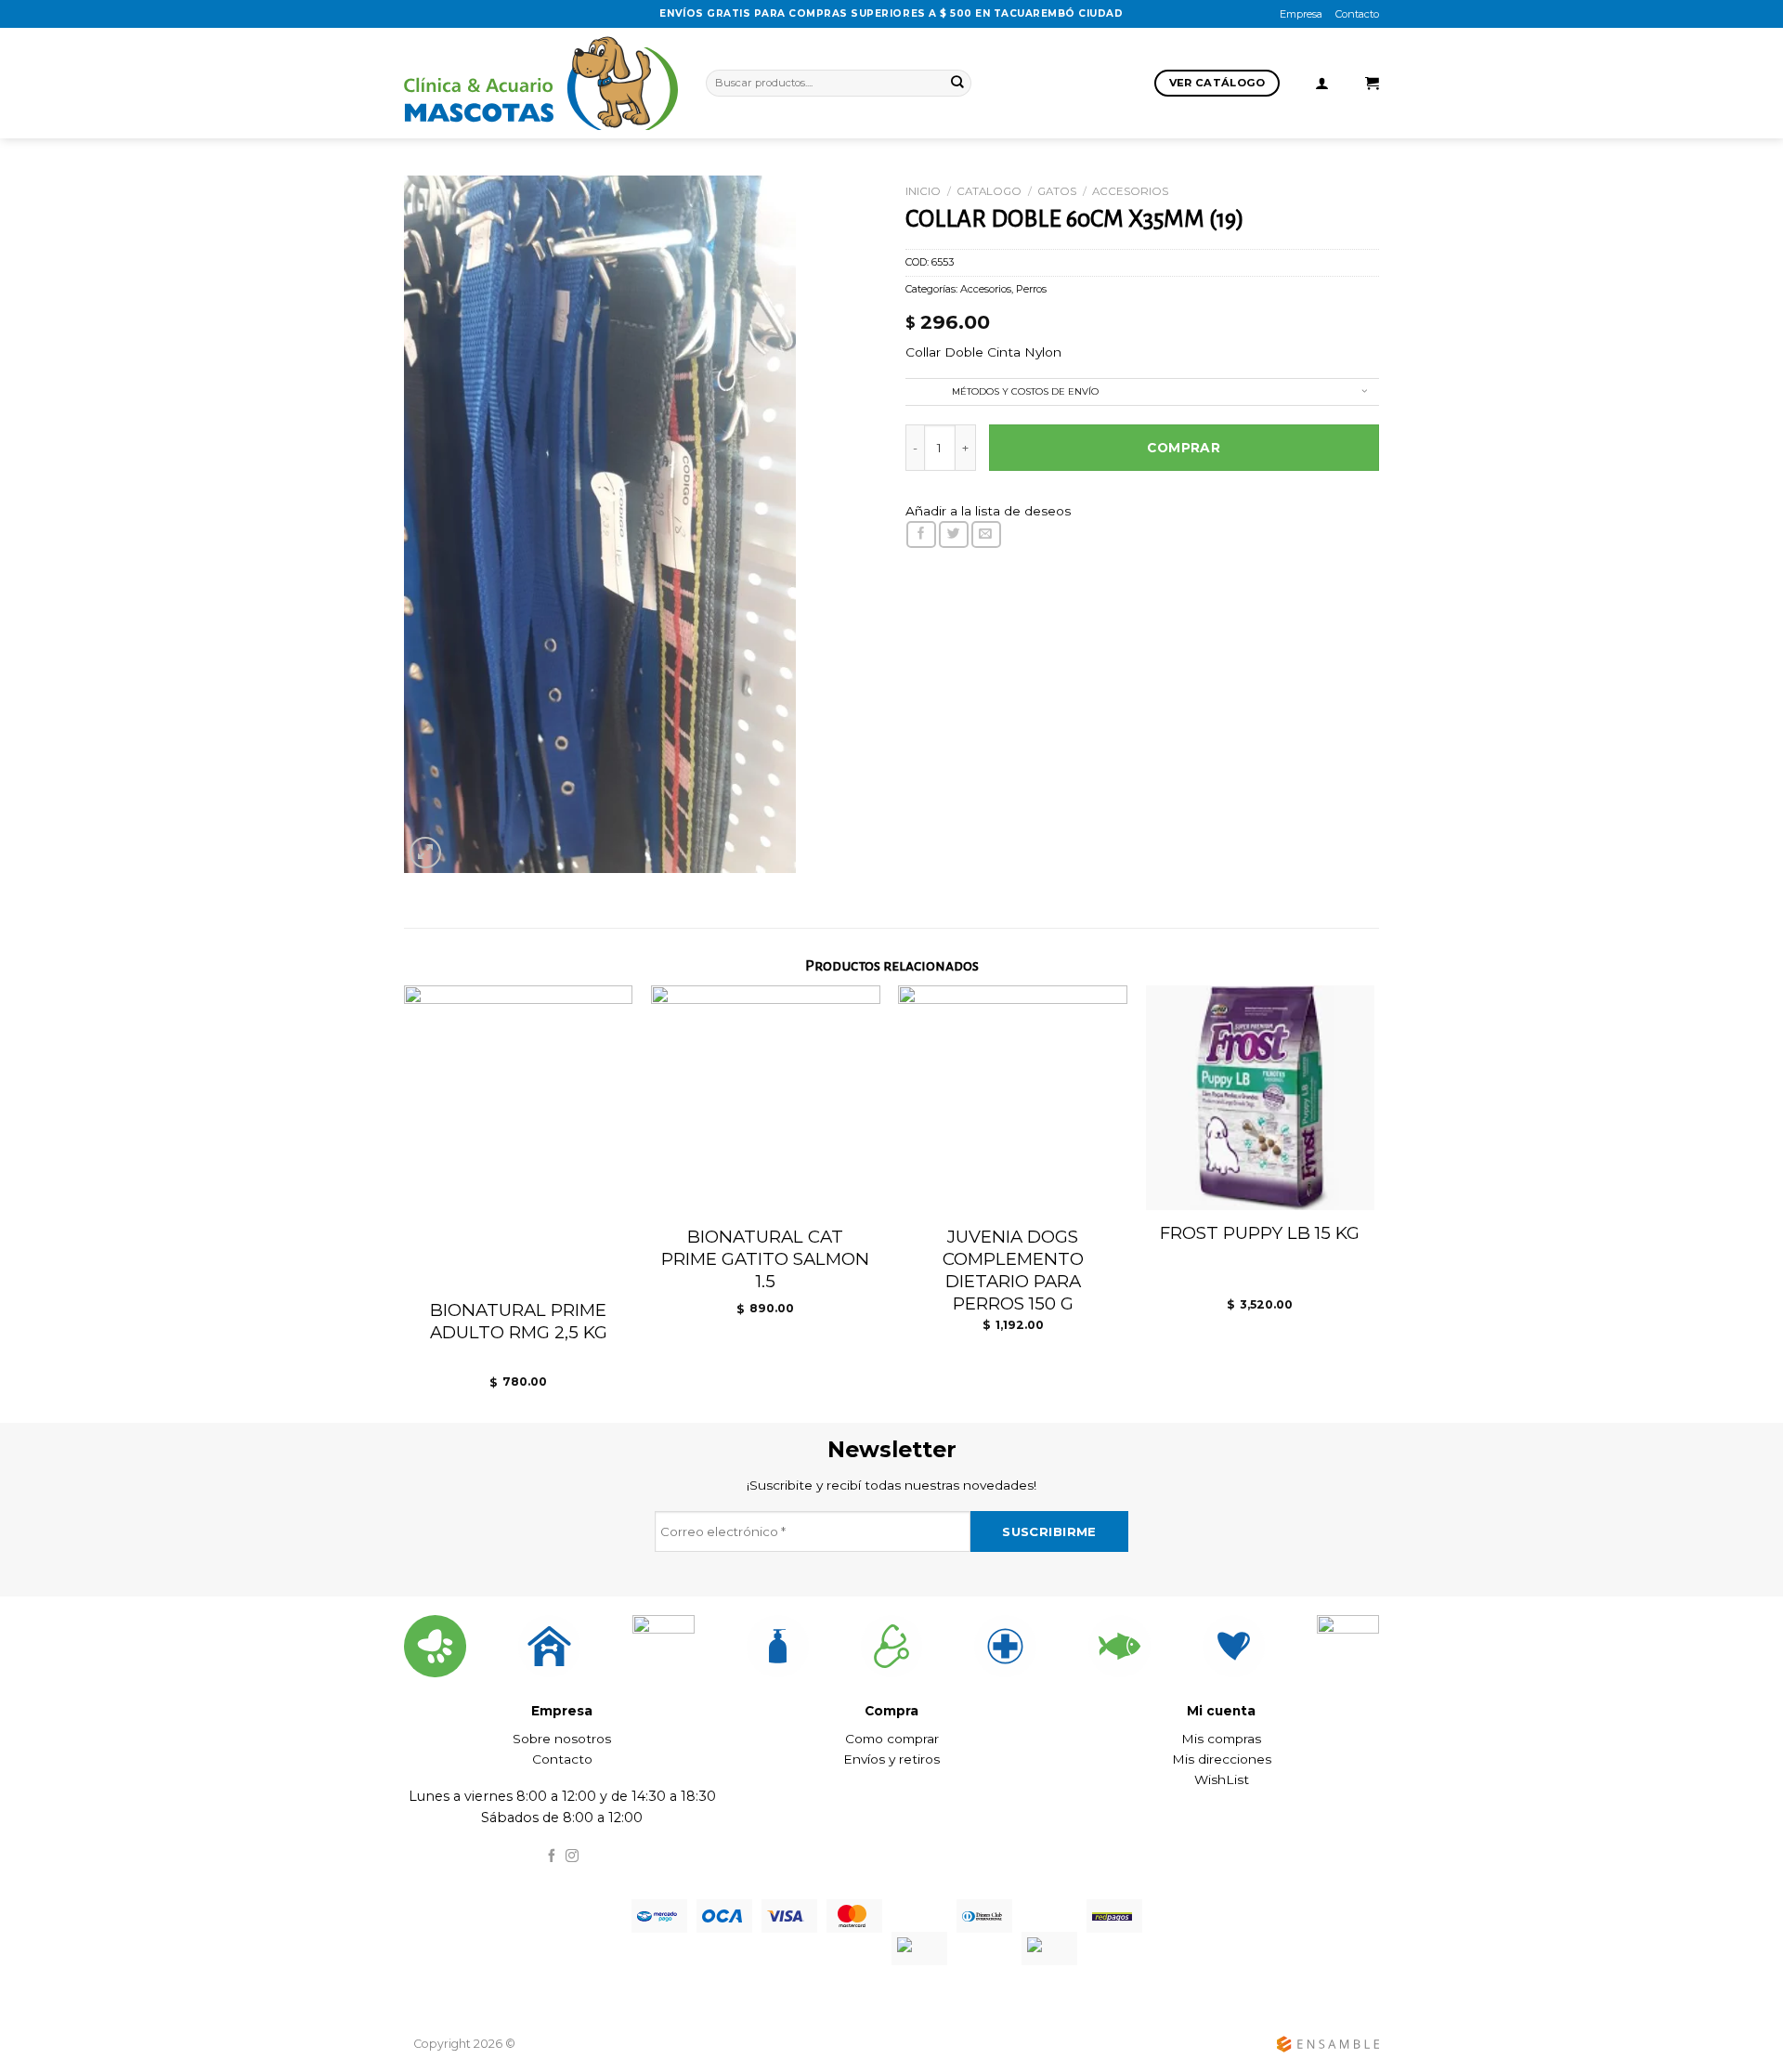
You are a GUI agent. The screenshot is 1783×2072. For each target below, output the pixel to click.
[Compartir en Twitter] (954, 534)
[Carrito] (1372, 84)
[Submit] (957, 83)
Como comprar (892, 1739)
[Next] (1392, 1179)
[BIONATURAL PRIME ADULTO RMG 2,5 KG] (519, 1137)
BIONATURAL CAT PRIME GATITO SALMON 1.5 (765, 1259)
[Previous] (386, 1179)
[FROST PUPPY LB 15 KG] (1261, 1098)
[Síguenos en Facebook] (552, 1857)
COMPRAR (1184, 448)
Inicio (923, 191)
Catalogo (989, 191)
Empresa (1301, 14)
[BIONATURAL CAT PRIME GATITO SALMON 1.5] (766, 1100)
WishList (1222, 1779)
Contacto (1357, 14)
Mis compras (1221, 1739)
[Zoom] (425, 852)
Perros (1031, 289)
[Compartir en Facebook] (921, 534)
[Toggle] (1364, 393)
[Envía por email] (986, 534)
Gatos (1057, 191)
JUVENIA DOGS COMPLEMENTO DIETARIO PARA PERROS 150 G (1013, 1270)
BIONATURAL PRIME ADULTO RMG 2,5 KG (519, 1321)
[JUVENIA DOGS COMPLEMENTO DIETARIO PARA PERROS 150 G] (1013, 1100)
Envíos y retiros (891, 1759)
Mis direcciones (1222, 1759)
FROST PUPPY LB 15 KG (1260, 1233)
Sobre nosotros (562, 1739)
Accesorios (1130, 191)
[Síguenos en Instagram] (572, 1857)
